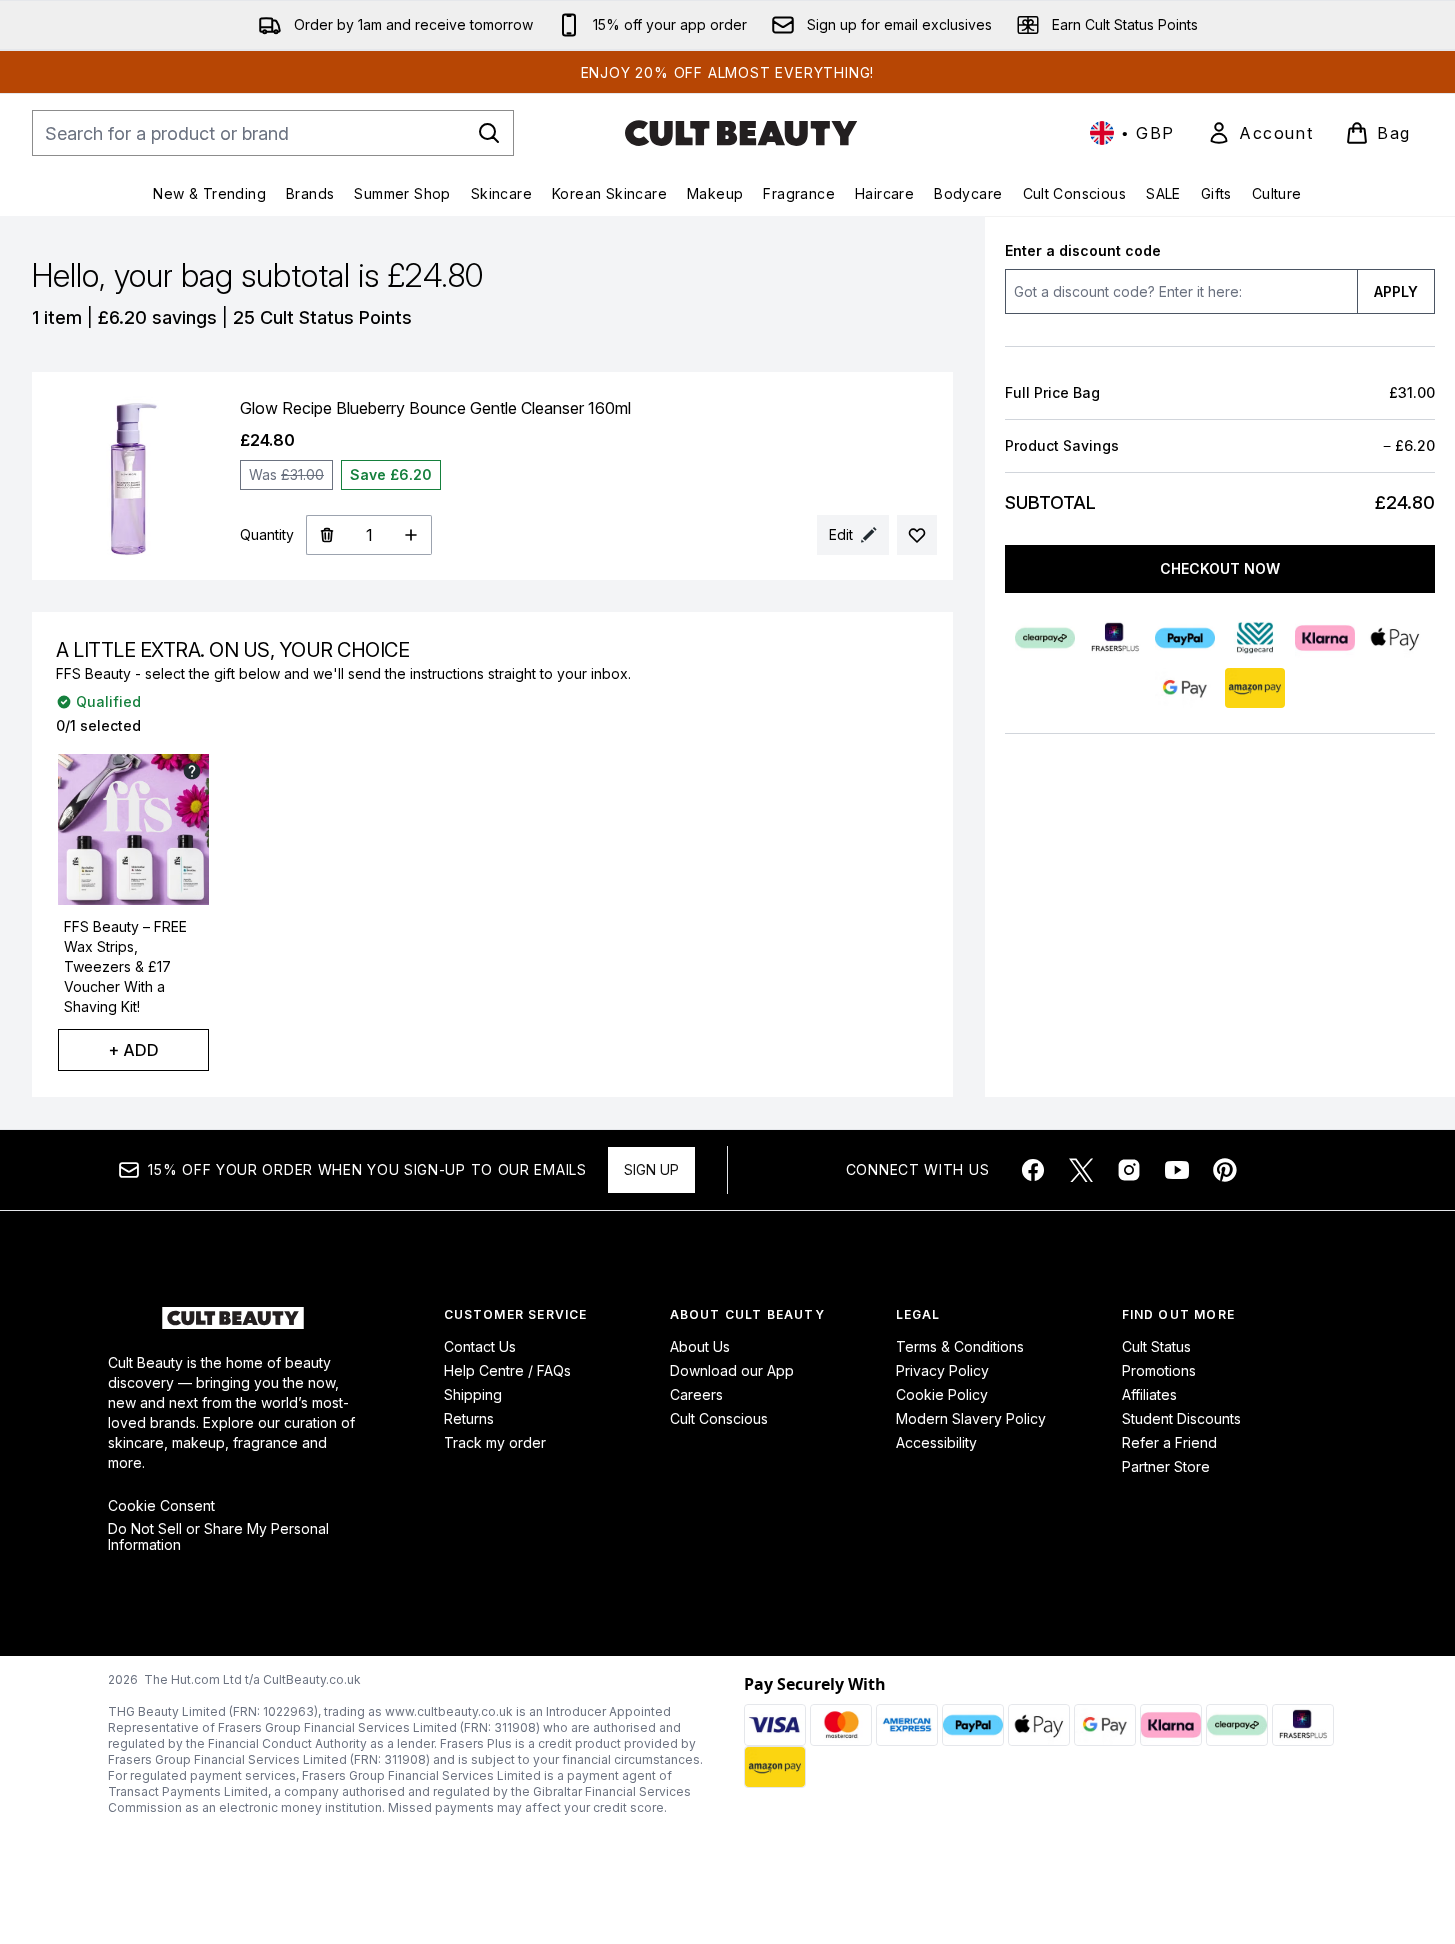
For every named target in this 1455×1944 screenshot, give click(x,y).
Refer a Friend (1169, 1442)
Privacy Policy (942, 1370)
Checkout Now (1220, 568)
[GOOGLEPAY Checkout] (1185, 688)
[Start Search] (489, 133)
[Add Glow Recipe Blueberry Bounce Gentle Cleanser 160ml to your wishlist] (917, 535)
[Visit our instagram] (1129, 1170)
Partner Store (1166, 1466)
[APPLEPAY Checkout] (1395, 638)
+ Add (133, 1050)
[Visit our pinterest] (1225, 1170)
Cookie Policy (942, 1394)
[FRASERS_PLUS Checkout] (1115, 638)
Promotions (1159, 1370)
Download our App (732, 1370)
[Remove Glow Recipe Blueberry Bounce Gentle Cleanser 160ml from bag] (326, 535)
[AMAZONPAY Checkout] (1255, 688)
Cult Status (1156, 1346)
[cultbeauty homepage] (741, 133)
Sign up (651, 1169)
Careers (696, 1394)
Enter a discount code (1083, 250)
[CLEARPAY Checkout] (1045, 638)
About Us (700, 1346)
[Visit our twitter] (1081, 1170)
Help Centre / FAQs (507, 1370)
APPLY (1396, 291)
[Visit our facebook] (1033, 1170)
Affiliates (1149, 1394)
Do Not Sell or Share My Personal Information (218, 1537)
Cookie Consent (161, 1506)
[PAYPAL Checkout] (1185, 638)
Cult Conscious (719, 1418)
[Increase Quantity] (411, 535)
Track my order (495, 1442)
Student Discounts (1181, 1418)
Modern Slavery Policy (971, 1418)
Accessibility (936, 1442)
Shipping (473, 1394)
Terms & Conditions (960, 1346)
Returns (469, 1418)
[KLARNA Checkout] (1325, 638)
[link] (1260, 133)
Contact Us (480, 1346)
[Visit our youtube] (1177, 1170)
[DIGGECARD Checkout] (1255, 638)
